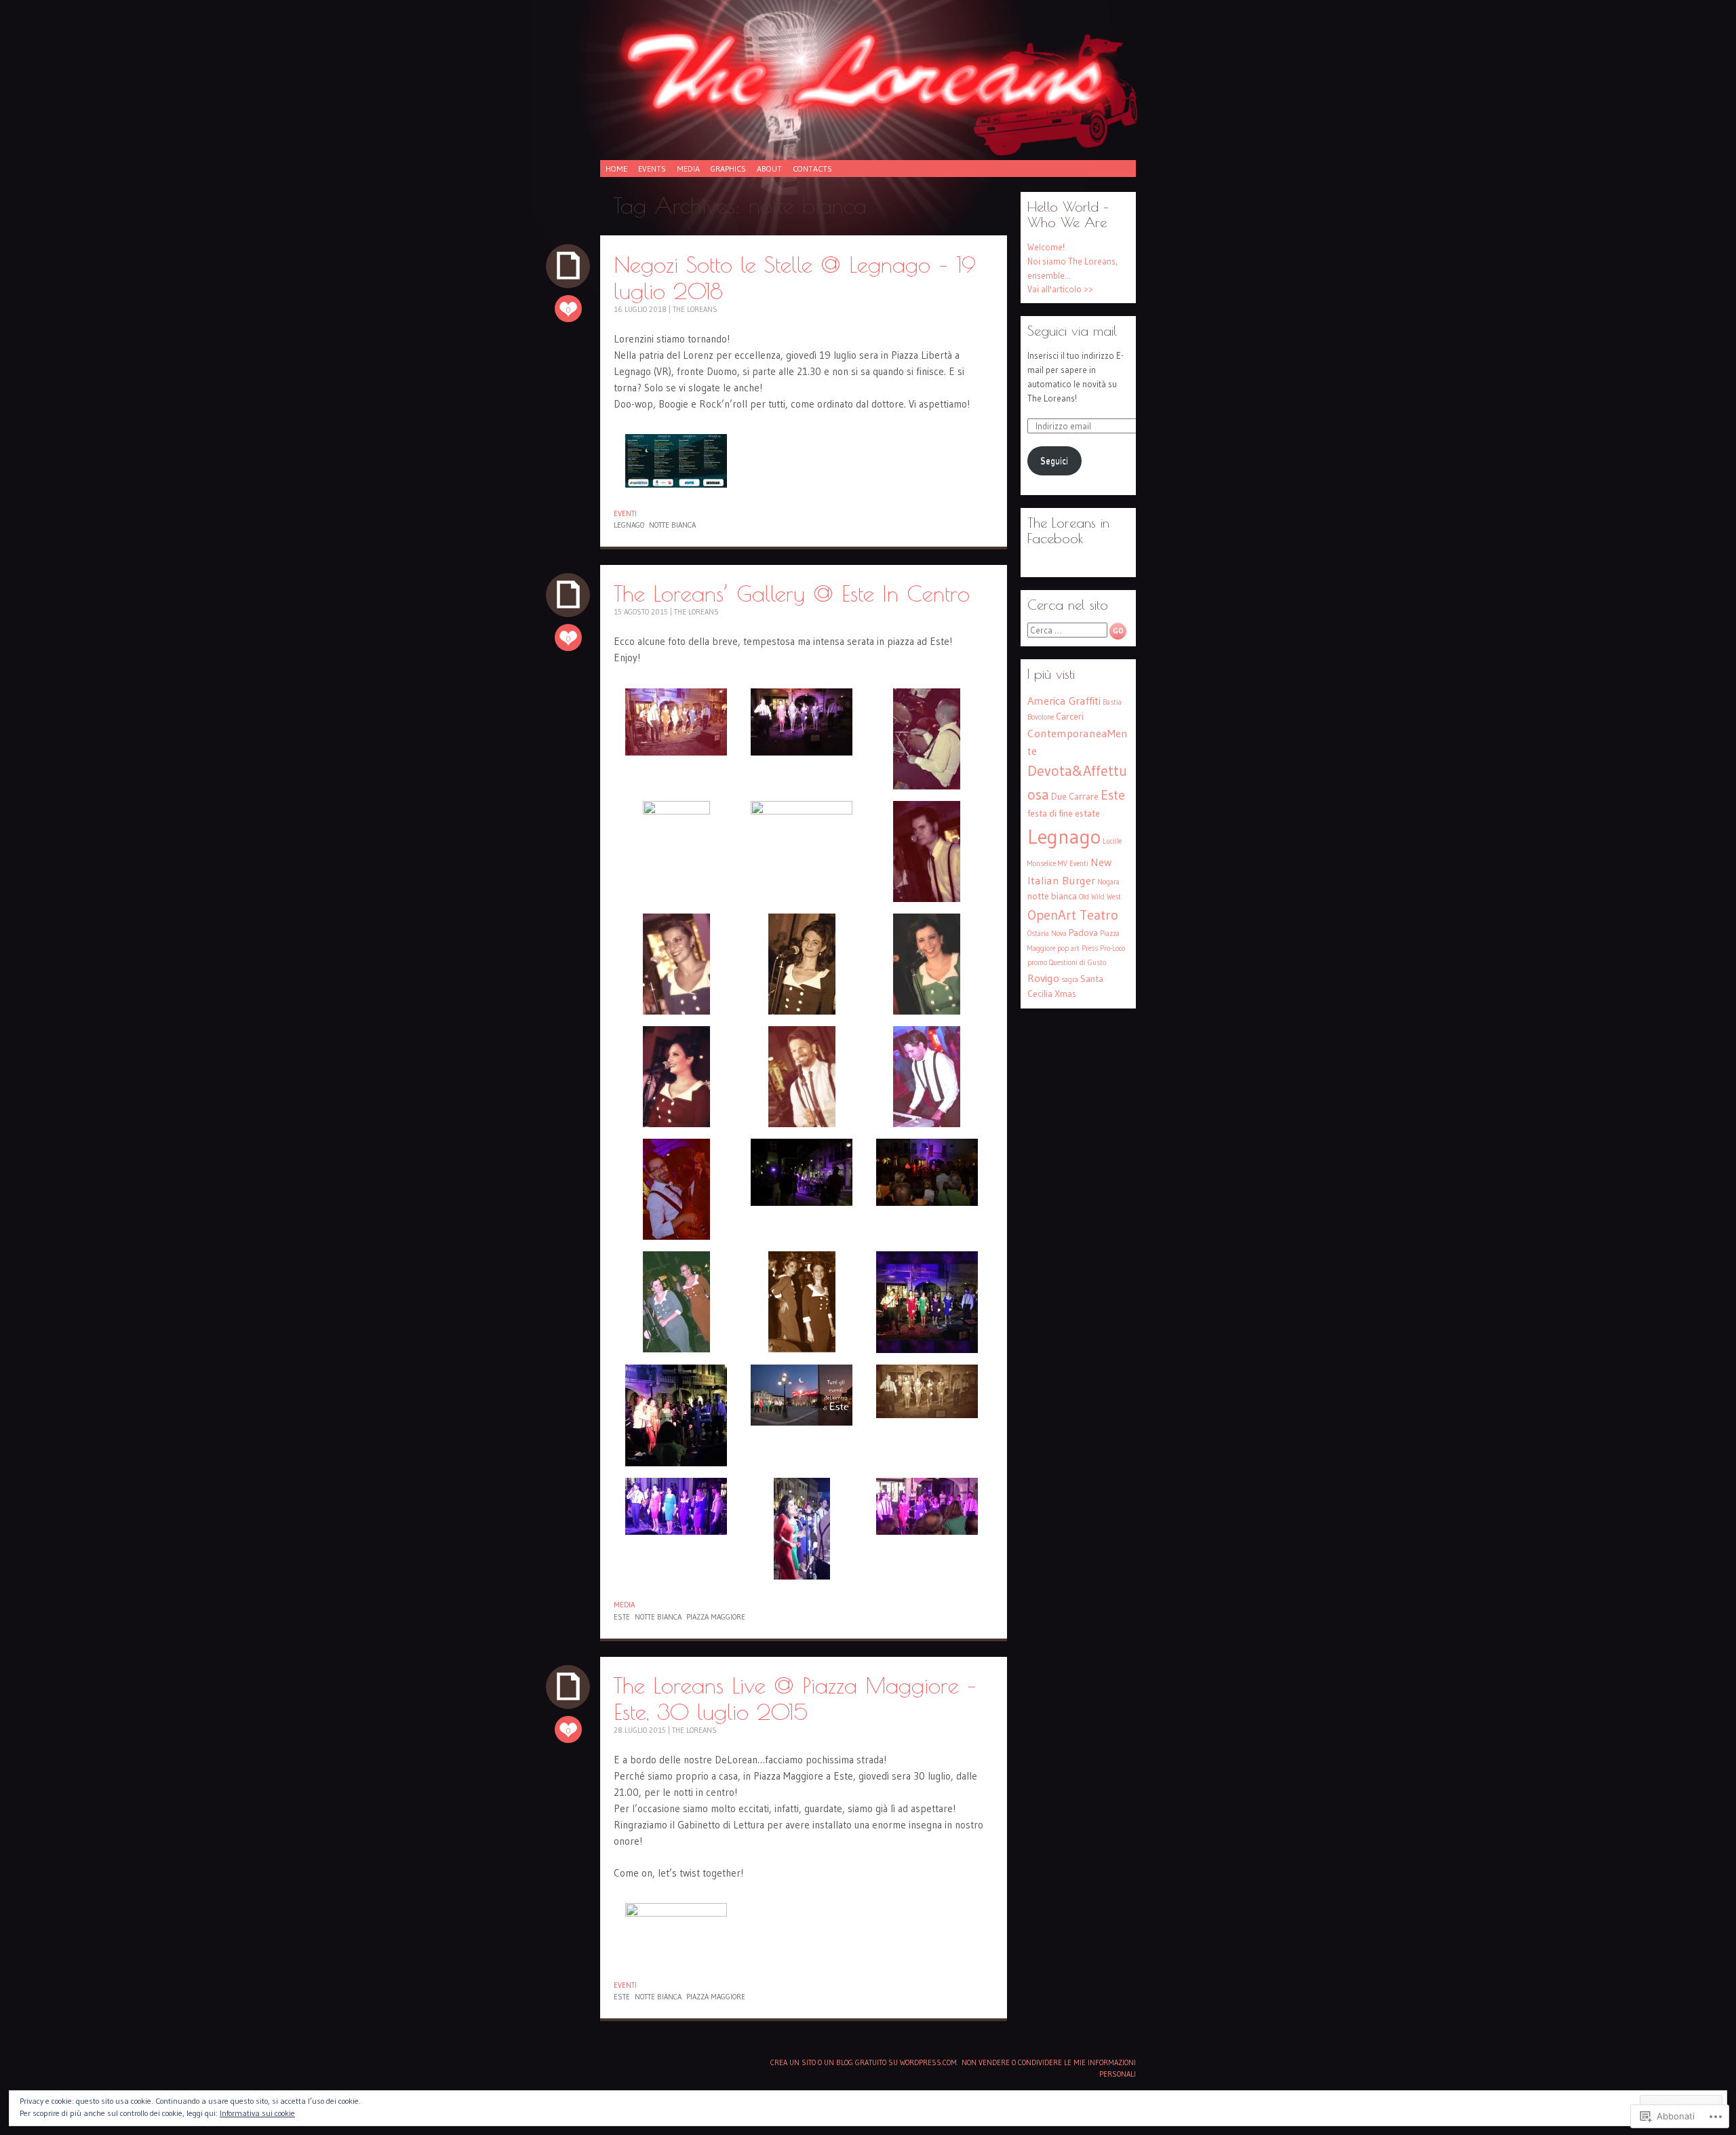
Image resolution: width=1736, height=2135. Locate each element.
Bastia (1112, 702)
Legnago (629, 525)
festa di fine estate (1064, 814)
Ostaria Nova (1047, 934)
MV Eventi (1073, 864)
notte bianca (672, 525)
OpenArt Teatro (1073, 915)
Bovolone (1041, 717)
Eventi (625, 513)
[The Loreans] (868, 87)
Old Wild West (1100, 897)
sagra (1070, 980)
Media (688, 169)
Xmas (1065, 994)
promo (1037, 963)
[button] (676, 463)
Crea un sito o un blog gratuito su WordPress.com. (864, 2062)
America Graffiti (1064, 701)
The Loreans (695, 309)
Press (1090, 948)
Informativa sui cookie (257, 2113)
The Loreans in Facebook (1068, 530)
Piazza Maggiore (716, 1617)
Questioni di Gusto (1078, 963)
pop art (1068, 948)
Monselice (1042, 864)
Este (622, 1617)
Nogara (1108, 882)
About (769, 169)
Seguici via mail (1072, 331)
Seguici (1054, 461)
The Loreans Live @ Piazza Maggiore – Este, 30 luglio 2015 (795, 1698)
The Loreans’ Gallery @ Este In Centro (792, 593)
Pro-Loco (1112, 948)
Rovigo (1043, 978)
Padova (1083, 933)
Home (616, 169)
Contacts (812, 169)
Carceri (1070, 717)
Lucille (1112, 841)
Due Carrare (1075, 797)
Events (652, 169)
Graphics (728, 169)
